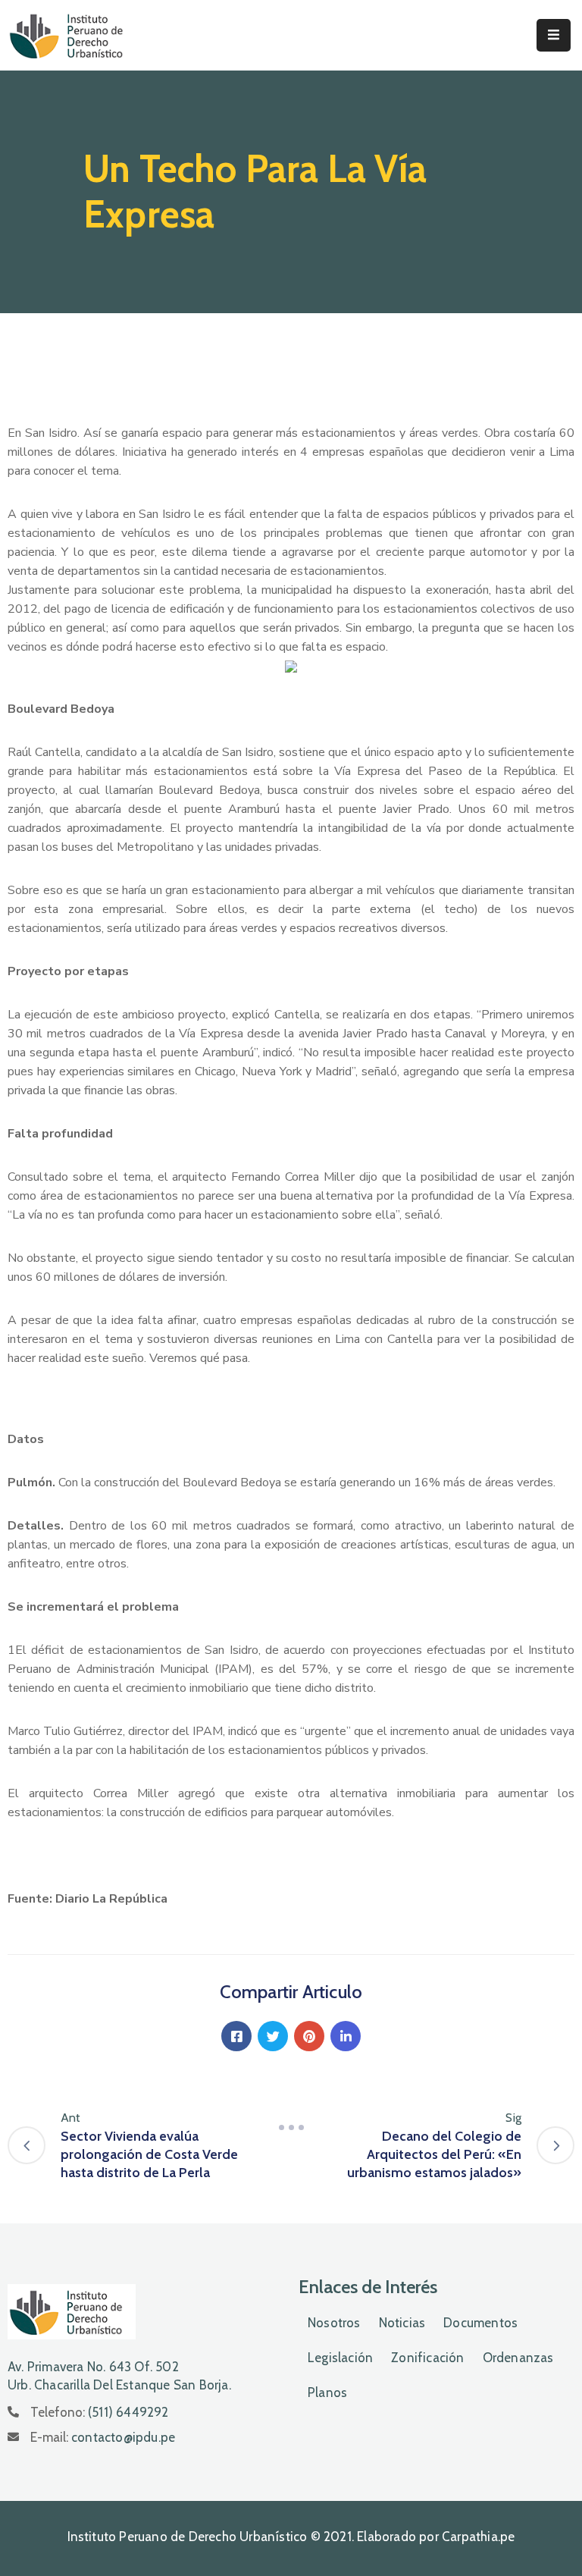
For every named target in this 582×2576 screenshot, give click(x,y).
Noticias (402, 2323)
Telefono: (100, 2412)
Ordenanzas (518, 2358)
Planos (327, 2392)
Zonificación (427, 2358)
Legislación (340, 2358)
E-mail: (103, 2437)
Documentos (480, 2323)
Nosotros (334, 2323)
